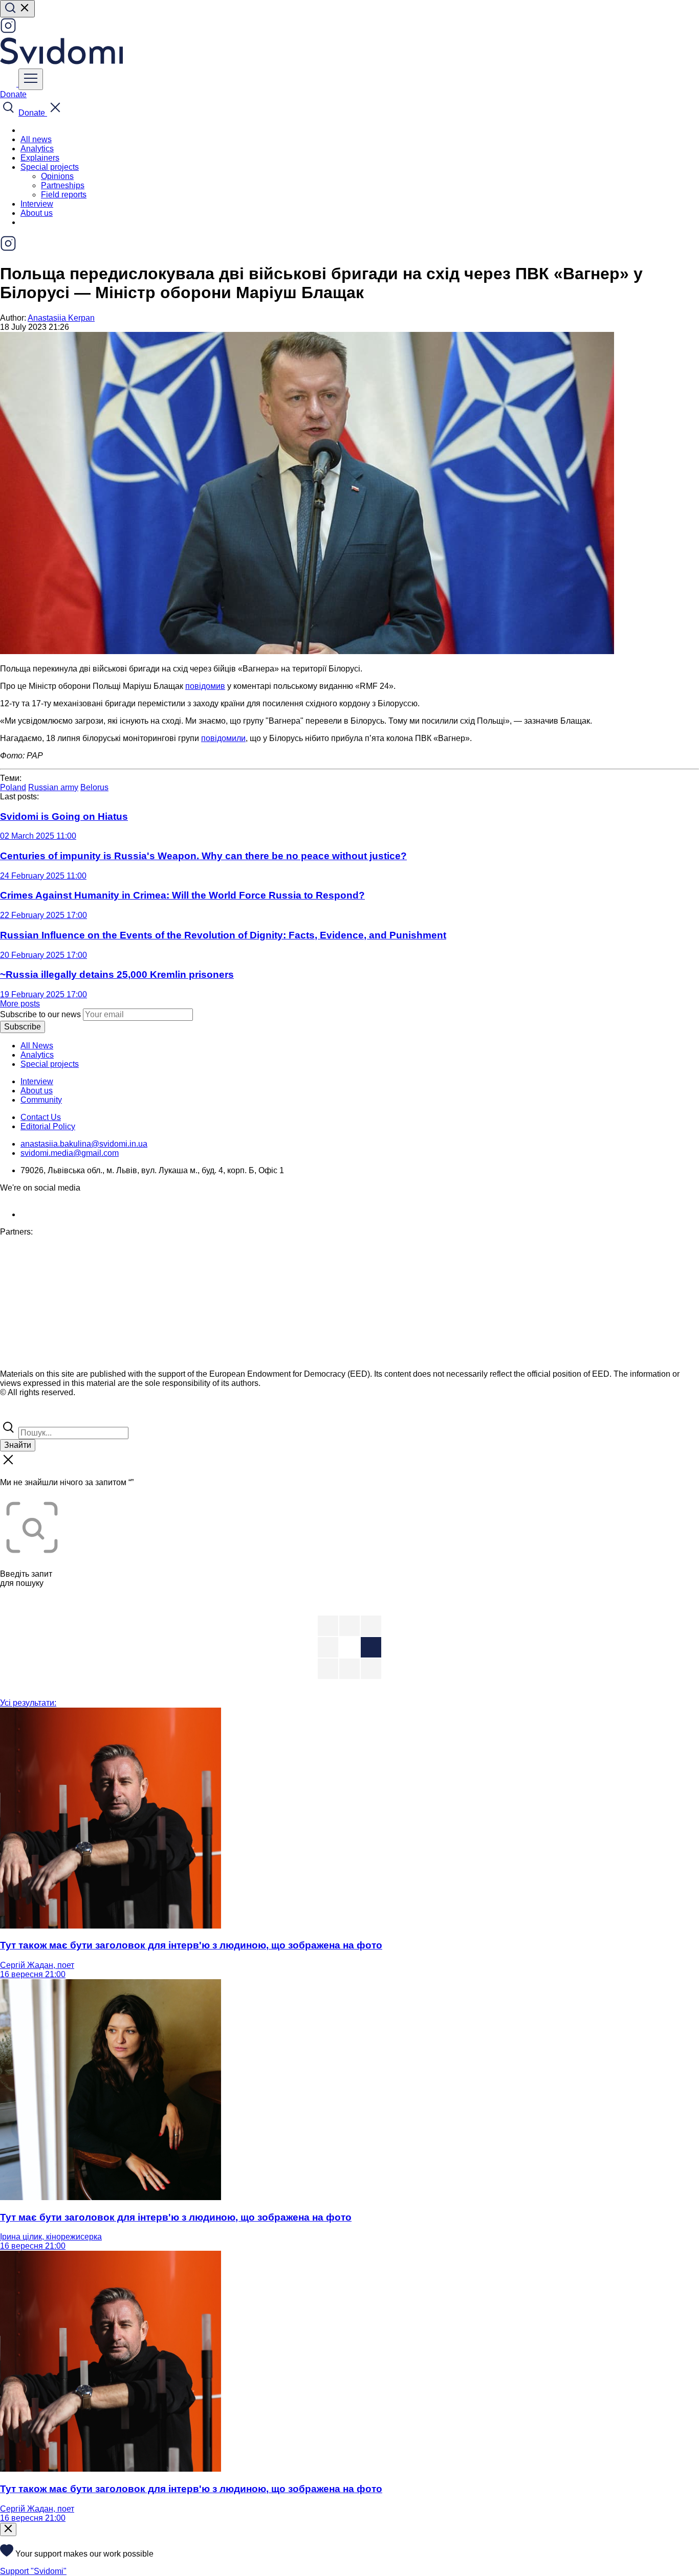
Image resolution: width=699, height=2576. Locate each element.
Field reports (64, 195)
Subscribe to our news (40, 1014)
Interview (37, 204)
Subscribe (23, 1027)
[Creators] (20, 1414)
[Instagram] (8, 31)
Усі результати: (28, 1703)
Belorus (94, 787)
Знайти (18, 1445)
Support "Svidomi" (33, 2571)
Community (41, 1100)
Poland (13, 787)
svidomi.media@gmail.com (70, 1153)
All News (37, 1046)
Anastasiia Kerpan (61, 318)
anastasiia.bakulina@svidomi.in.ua (84, 1144)
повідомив (205, 686)
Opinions (57, 176)
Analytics (37, 149)
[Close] (8, 2529)
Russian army (53, 787)
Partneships (63, 185)
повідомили (223, 738)
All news (36, 139)
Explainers (40, 158)
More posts (20, 1004)
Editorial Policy (48, 1126)
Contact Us (41, 1117)
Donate (13, 94)
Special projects (50, 1064)
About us (37, 213)
